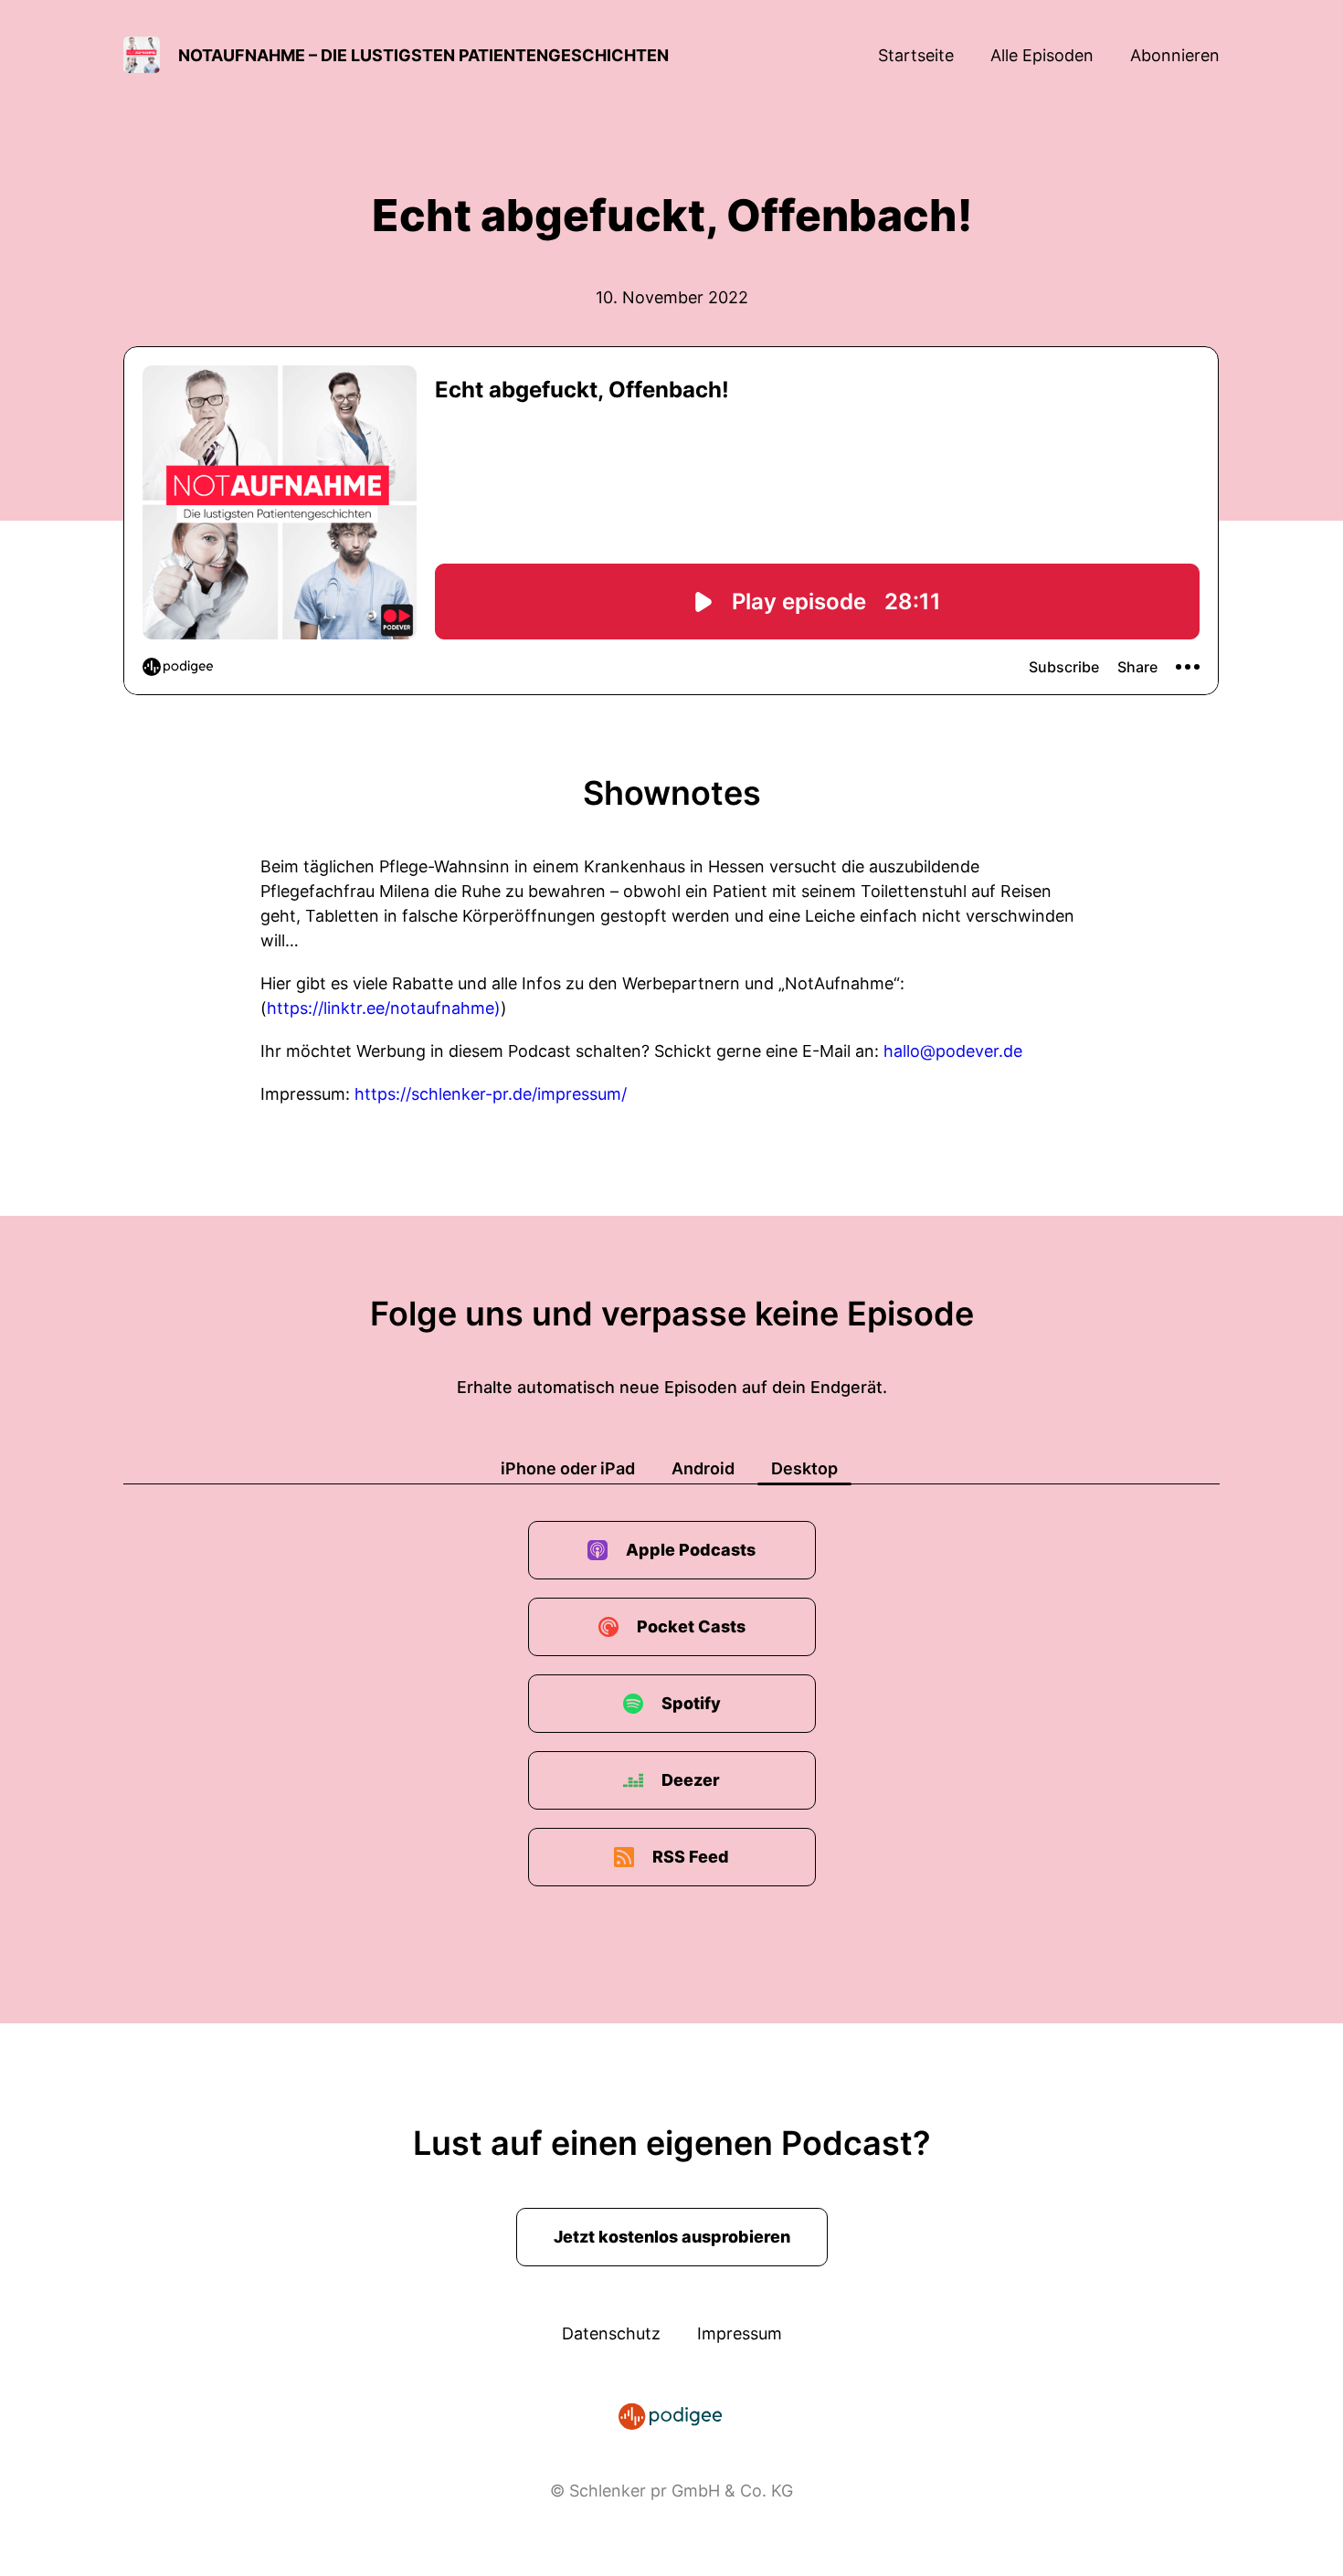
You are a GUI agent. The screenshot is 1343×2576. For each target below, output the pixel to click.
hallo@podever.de (953, 1051)
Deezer (691, 1780)
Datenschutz (611, 2333)
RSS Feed (691, 1857)
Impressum (740, 2333)
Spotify (691, 1703)
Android (703, 1468)
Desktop (804, 1468)
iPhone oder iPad (568, 1468)
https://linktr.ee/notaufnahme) (384, 1008)
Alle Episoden (1042, 55)
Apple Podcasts (691, 1550)
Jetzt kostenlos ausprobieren (672, 2237)
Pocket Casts (691, 1626)
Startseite (916, 55)
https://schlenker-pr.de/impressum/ (491, 1094)
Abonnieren (1175, 55)
